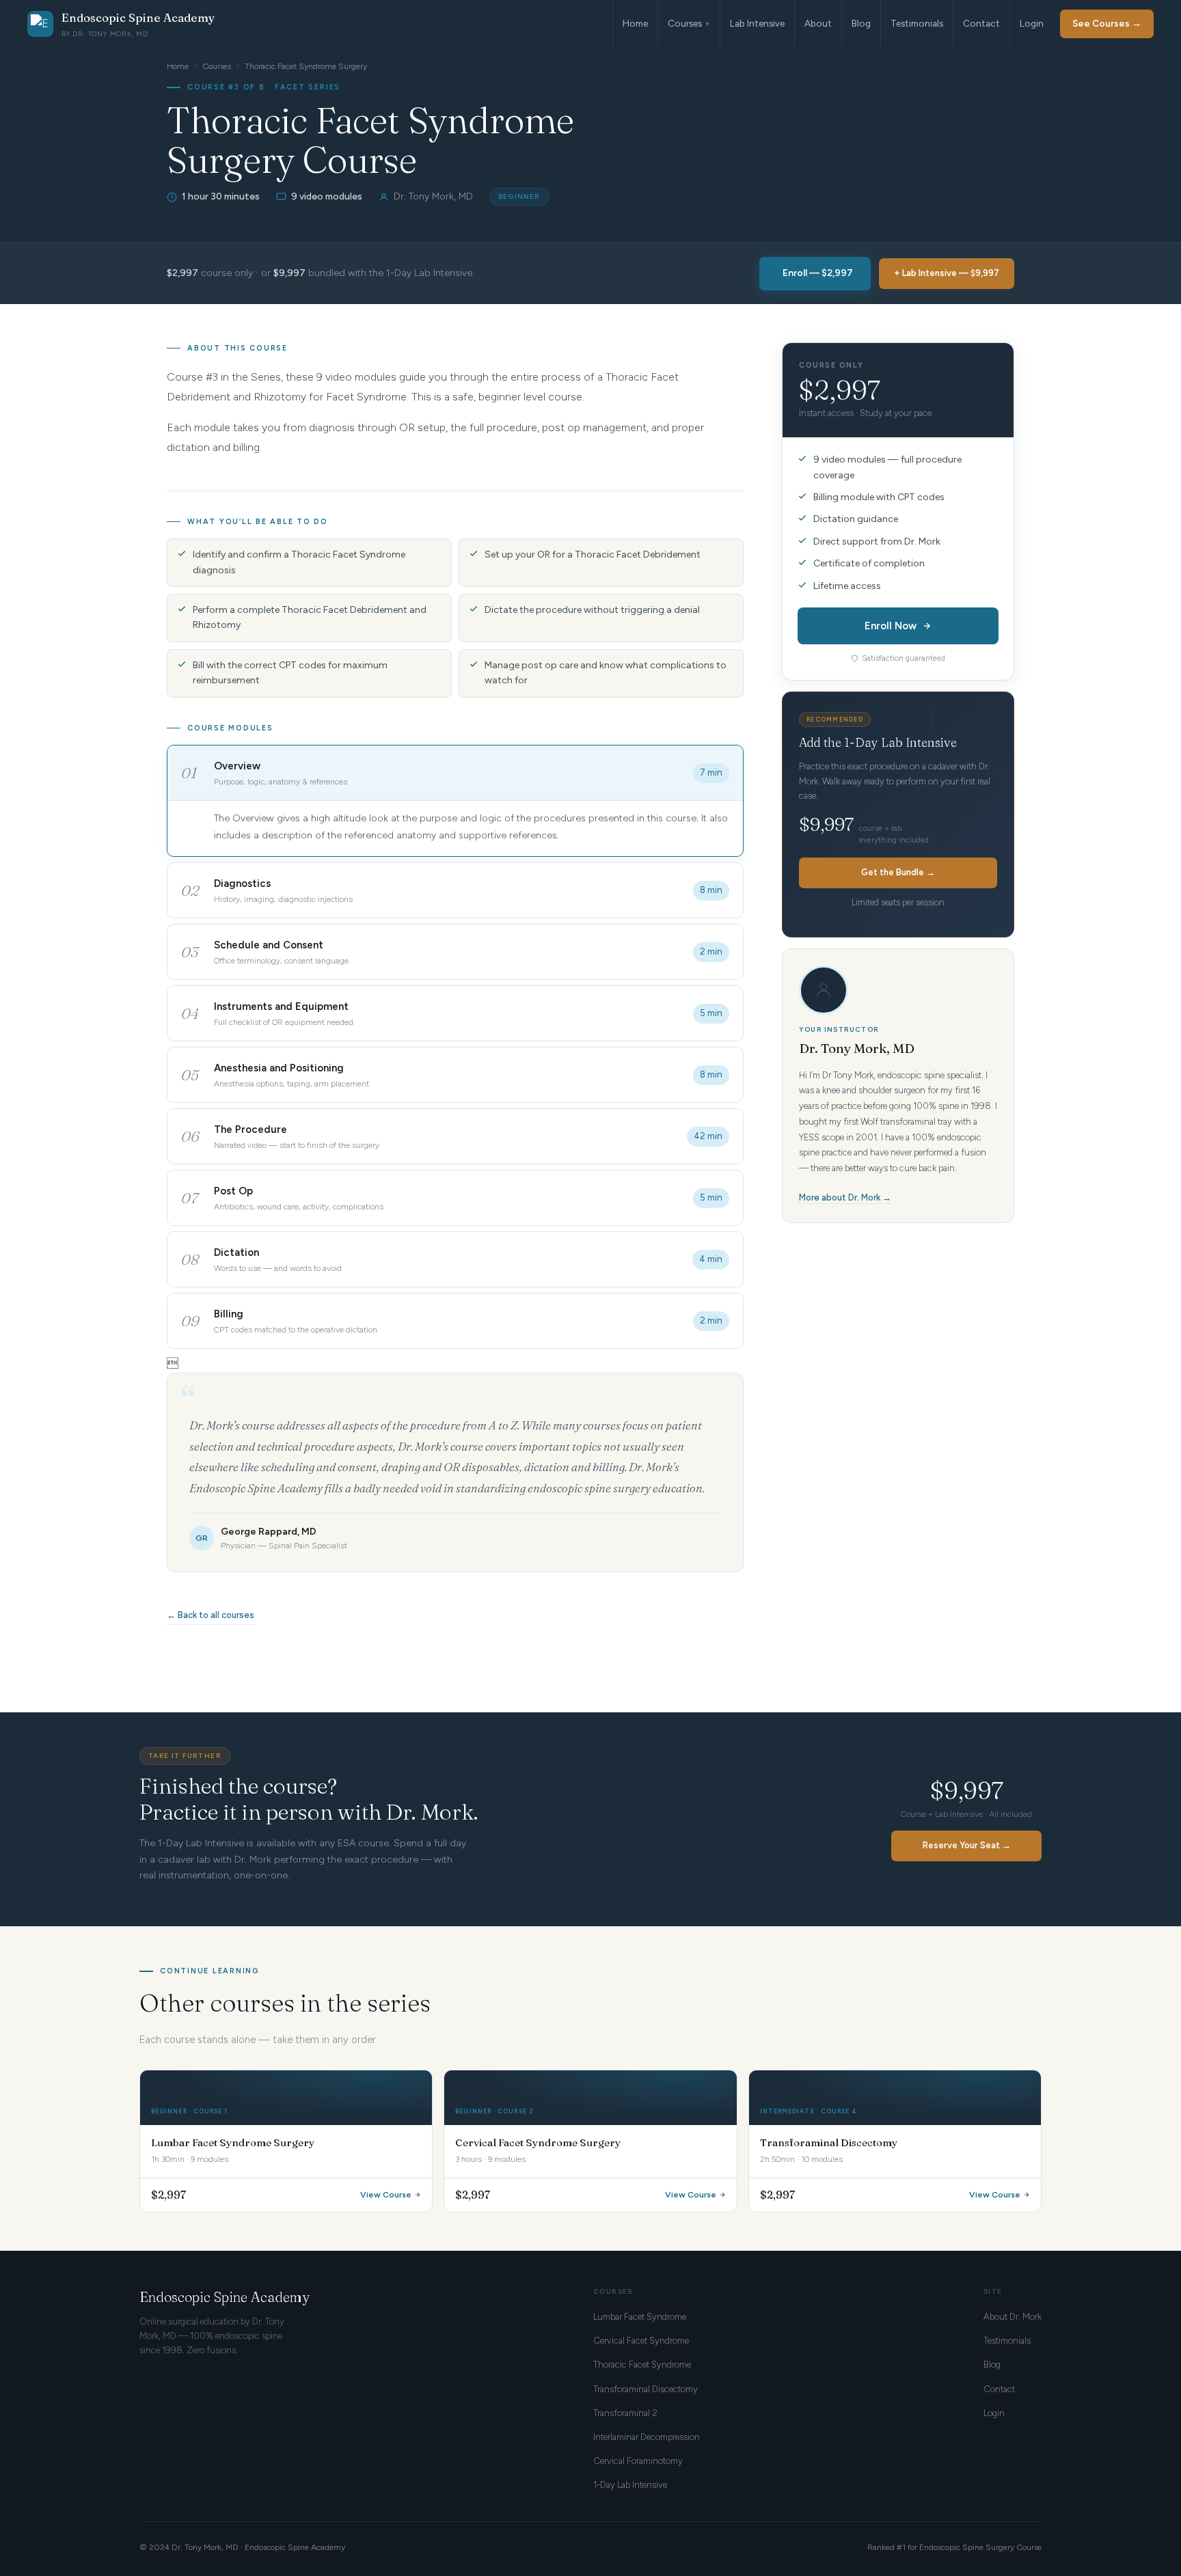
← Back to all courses (211, 1615)
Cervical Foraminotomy (638, 2461)
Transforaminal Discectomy (646, 2389)
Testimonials (917, 23)
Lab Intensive (757, 23)
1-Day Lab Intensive (630, 2485)
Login (1032, 23)
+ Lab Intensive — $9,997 (947, 273)
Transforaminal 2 (625, 2413)
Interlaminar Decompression (647, 2437)
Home (635, 23)
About (818, 23)
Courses (689, 23)
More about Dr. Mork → (845, 1197)
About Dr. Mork (1013, 2317)
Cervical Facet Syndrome (641, 2341)
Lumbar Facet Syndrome (640, 2317)
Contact (981, 23)
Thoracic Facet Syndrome (642, 2365)
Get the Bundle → (898, 872)
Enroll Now (891, 626)
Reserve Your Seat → (967, 1845)
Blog (861, 23)
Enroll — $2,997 (818, 273)
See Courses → (1107, 23)
